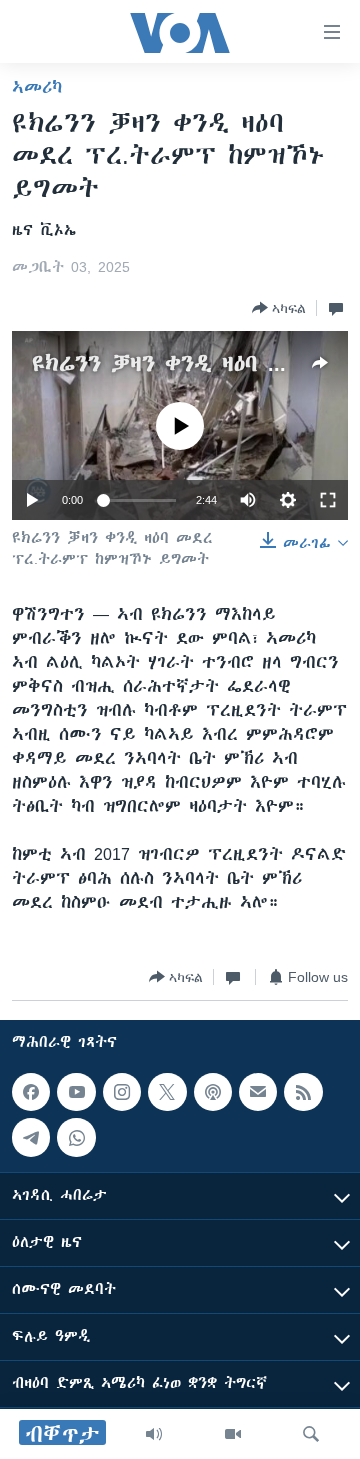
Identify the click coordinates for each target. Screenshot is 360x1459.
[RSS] (303, 1092)
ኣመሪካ (37, 87)
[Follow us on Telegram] (31, 1138)
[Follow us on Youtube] (76, 1092)
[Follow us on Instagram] (122, 1092)
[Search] (311, 1434)
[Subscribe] (258, 1092)
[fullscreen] (328, 500)
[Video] (233, 1434)
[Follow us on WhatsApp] (76, 1138)
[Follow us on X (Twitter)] (167, 1092)
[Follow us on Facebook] (31, 1092)
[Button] (279, 308)
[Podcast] (213, 1092)
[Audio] (154, 1434)
